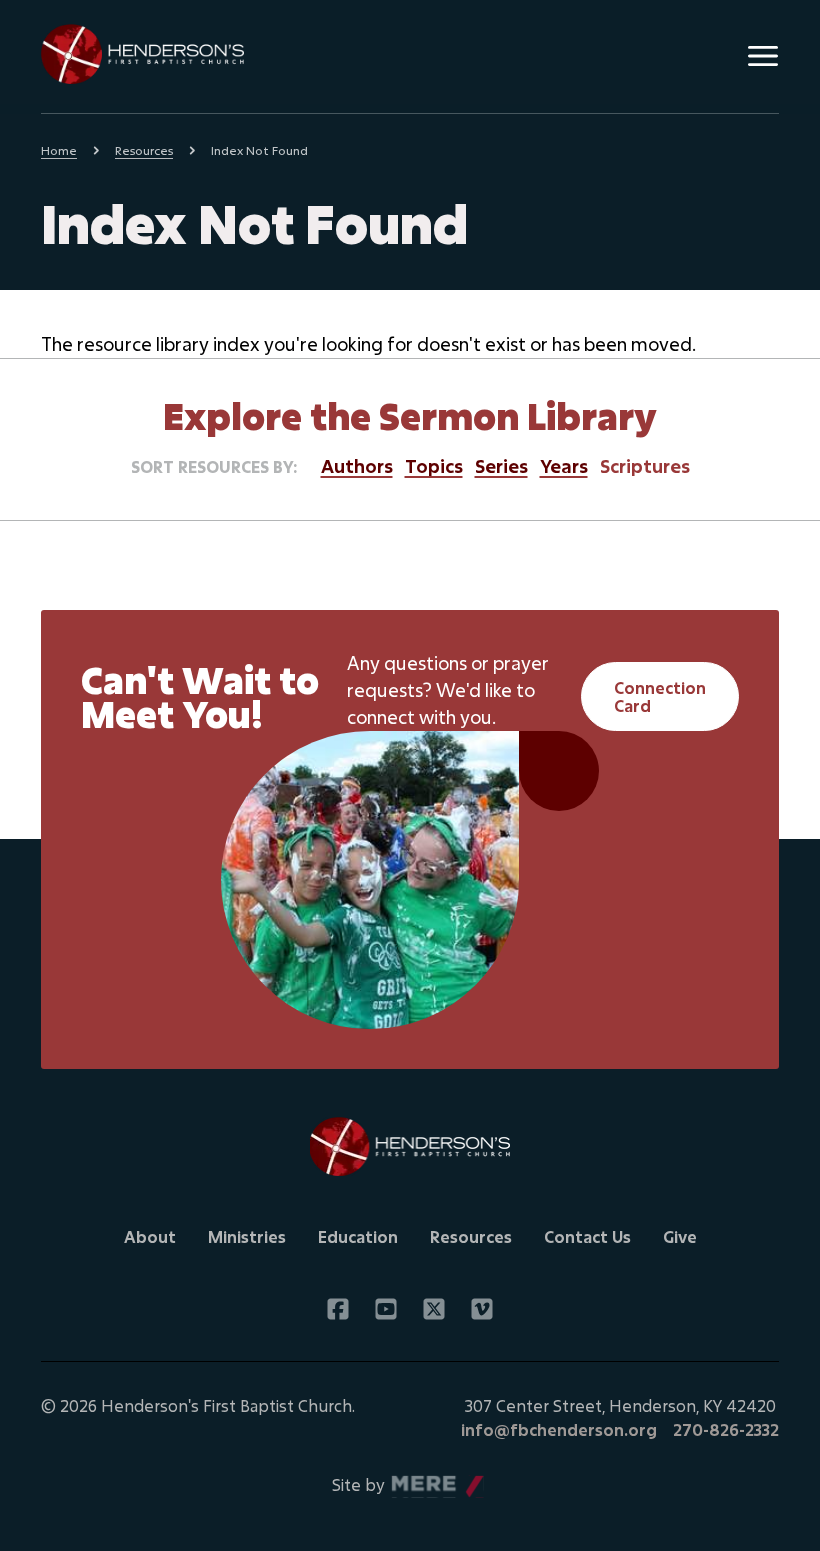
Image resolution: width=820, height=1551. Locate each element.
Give (680, 1236)
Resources (144, 150)
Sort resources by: (214, 466)
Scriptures (645, 466)
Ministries (247, 1236)
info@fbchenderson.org (559, 1429)
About (150, 1236)
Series (501, 466)
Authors (357, 466)
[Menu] (763, 56)
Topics (434, 466)
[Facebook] (338, 1309)
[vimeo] (482, 1309)
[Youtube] (386, 1309)
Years (564, 466)
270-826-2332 (726, 1429)
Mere (412, 1479)
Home (59, 150)
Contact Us (587, 1236)
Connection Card (660, 696)
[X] (434, 1309)
